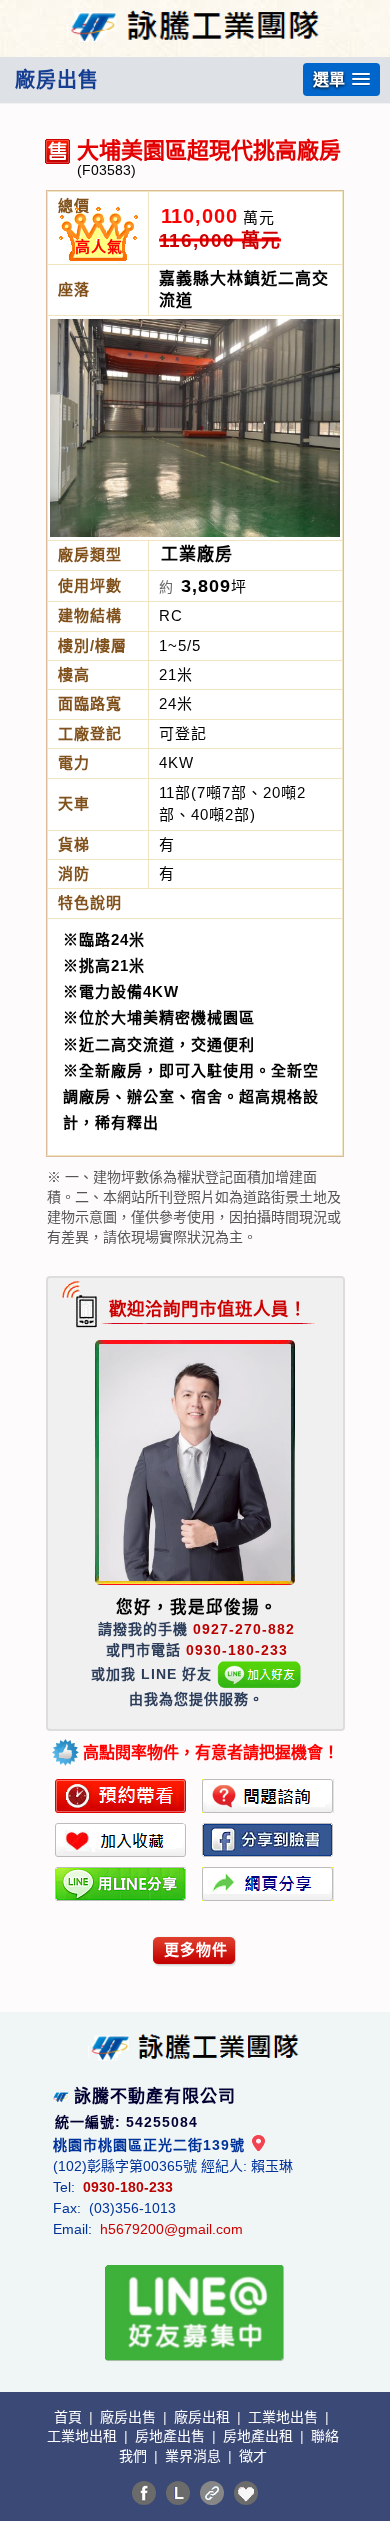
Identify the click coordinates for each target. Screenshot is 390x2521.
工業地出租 (84, 2436)
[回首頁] (195, 13)
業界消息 (195, 2456)
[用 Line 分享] (121, 1884)
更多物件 (196, 1949)
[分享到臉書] (268, 1840)
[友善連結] (212, 2493)
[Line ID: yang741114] (259, 1674)
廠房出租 (204, 2417)
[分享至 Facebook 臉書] (144, 2493)
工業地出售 (285, 2417)
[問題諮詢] (268, 1796)
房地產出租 (260, 2436)
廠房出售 (130, 2417)
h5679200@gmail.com (171, 2229)
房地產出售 (172, 2436)
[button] (341, 79)
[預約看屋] (121, 1796)
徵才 (253, 2456)
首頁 (70, 2417)
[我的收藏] (246, 2493)
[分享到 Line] (178, 2493)
